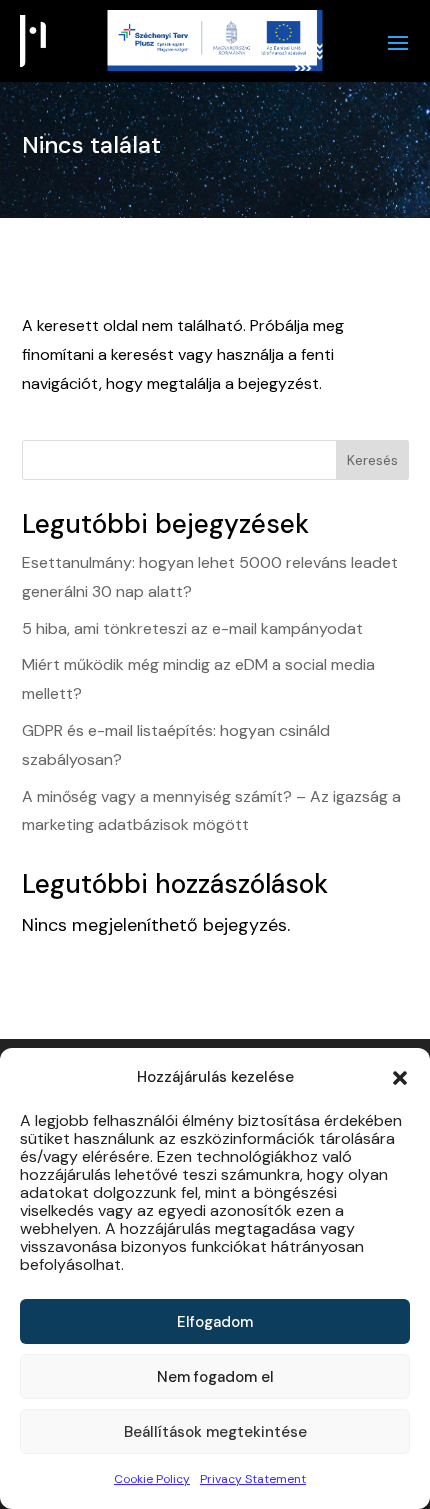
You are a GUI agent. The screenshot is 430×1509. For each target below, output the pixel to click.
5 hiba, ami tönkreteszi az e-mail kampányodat (192, 628)
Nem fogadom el (215, 1377)
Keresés (372, 460)
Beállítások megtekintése (215, 1432)
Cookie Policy (152, 1479)
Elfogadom (215, 1322)
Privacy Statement (253, 1479)
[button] (400, 1078)
